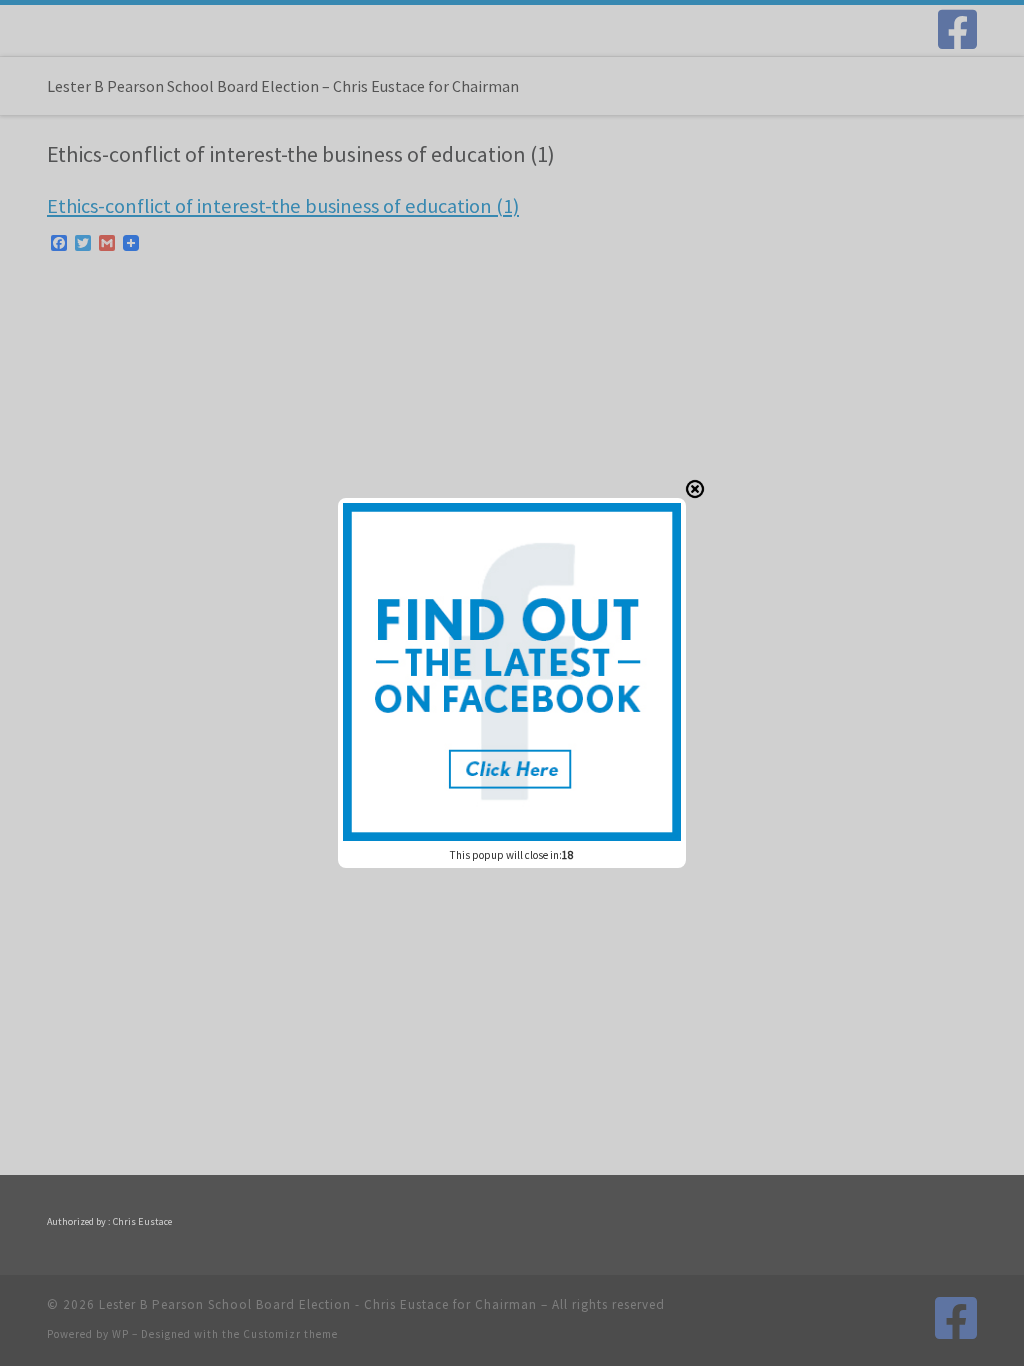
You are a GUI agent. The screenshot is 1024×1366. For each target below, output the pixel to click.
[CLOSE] (695, 489)
